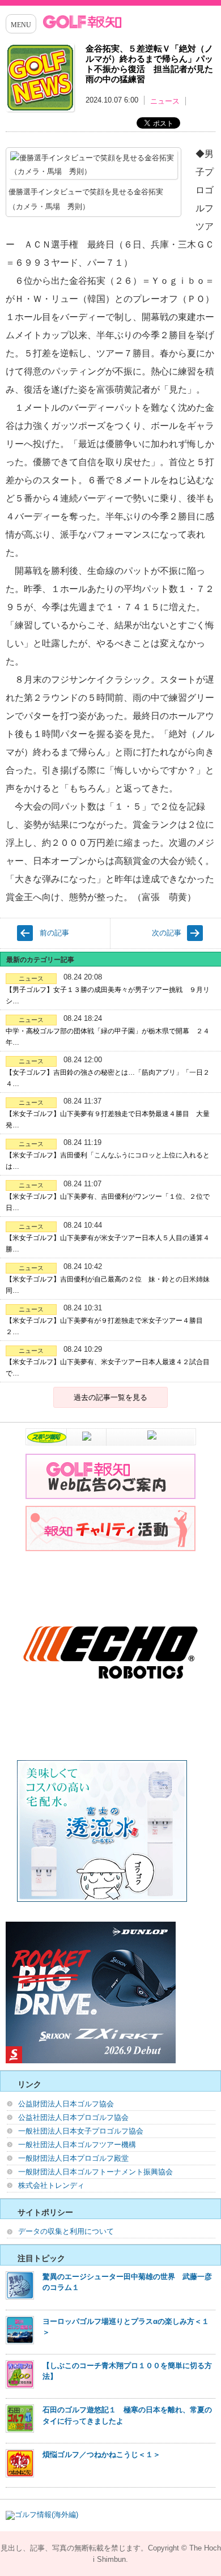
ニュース (165, 101)
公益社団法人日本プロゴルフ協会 (73, 2117)
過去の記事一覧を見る (110, 1397)
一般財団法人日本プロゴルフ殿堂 (73, 2158)
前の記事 (54, 933)
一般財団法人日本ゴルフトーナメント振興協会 (95, 2172)
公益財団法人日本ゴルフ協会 (66, 2104)
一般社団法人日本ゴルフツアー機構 (77, 2145)
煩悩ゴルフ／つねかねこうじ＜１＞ (101, 2454)
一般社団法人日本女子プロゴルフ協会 (81, 2131)
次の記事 (167, 933)
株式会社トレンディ (51, 2185)
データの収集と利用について (66, 2231)
